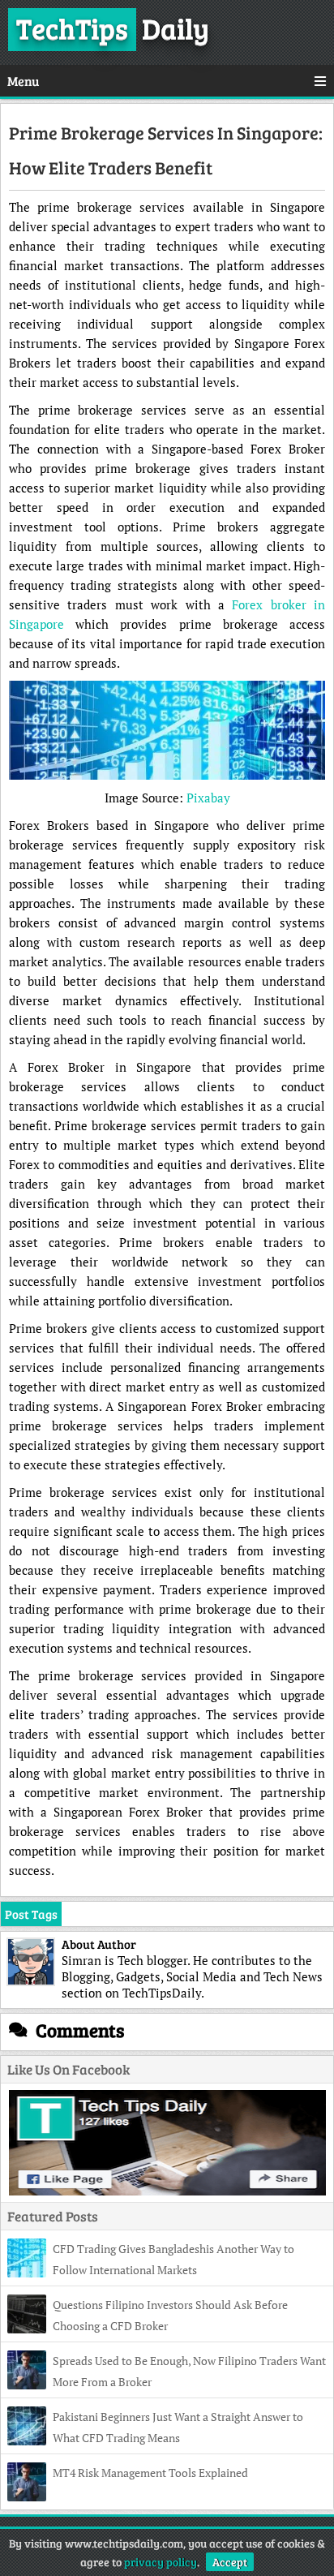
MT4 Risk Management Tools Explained (150, 2473)
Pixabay (208, 798)
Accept (230, 2562)
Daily (113, 28)
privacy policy (161, 2562)
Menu (23, 81)
